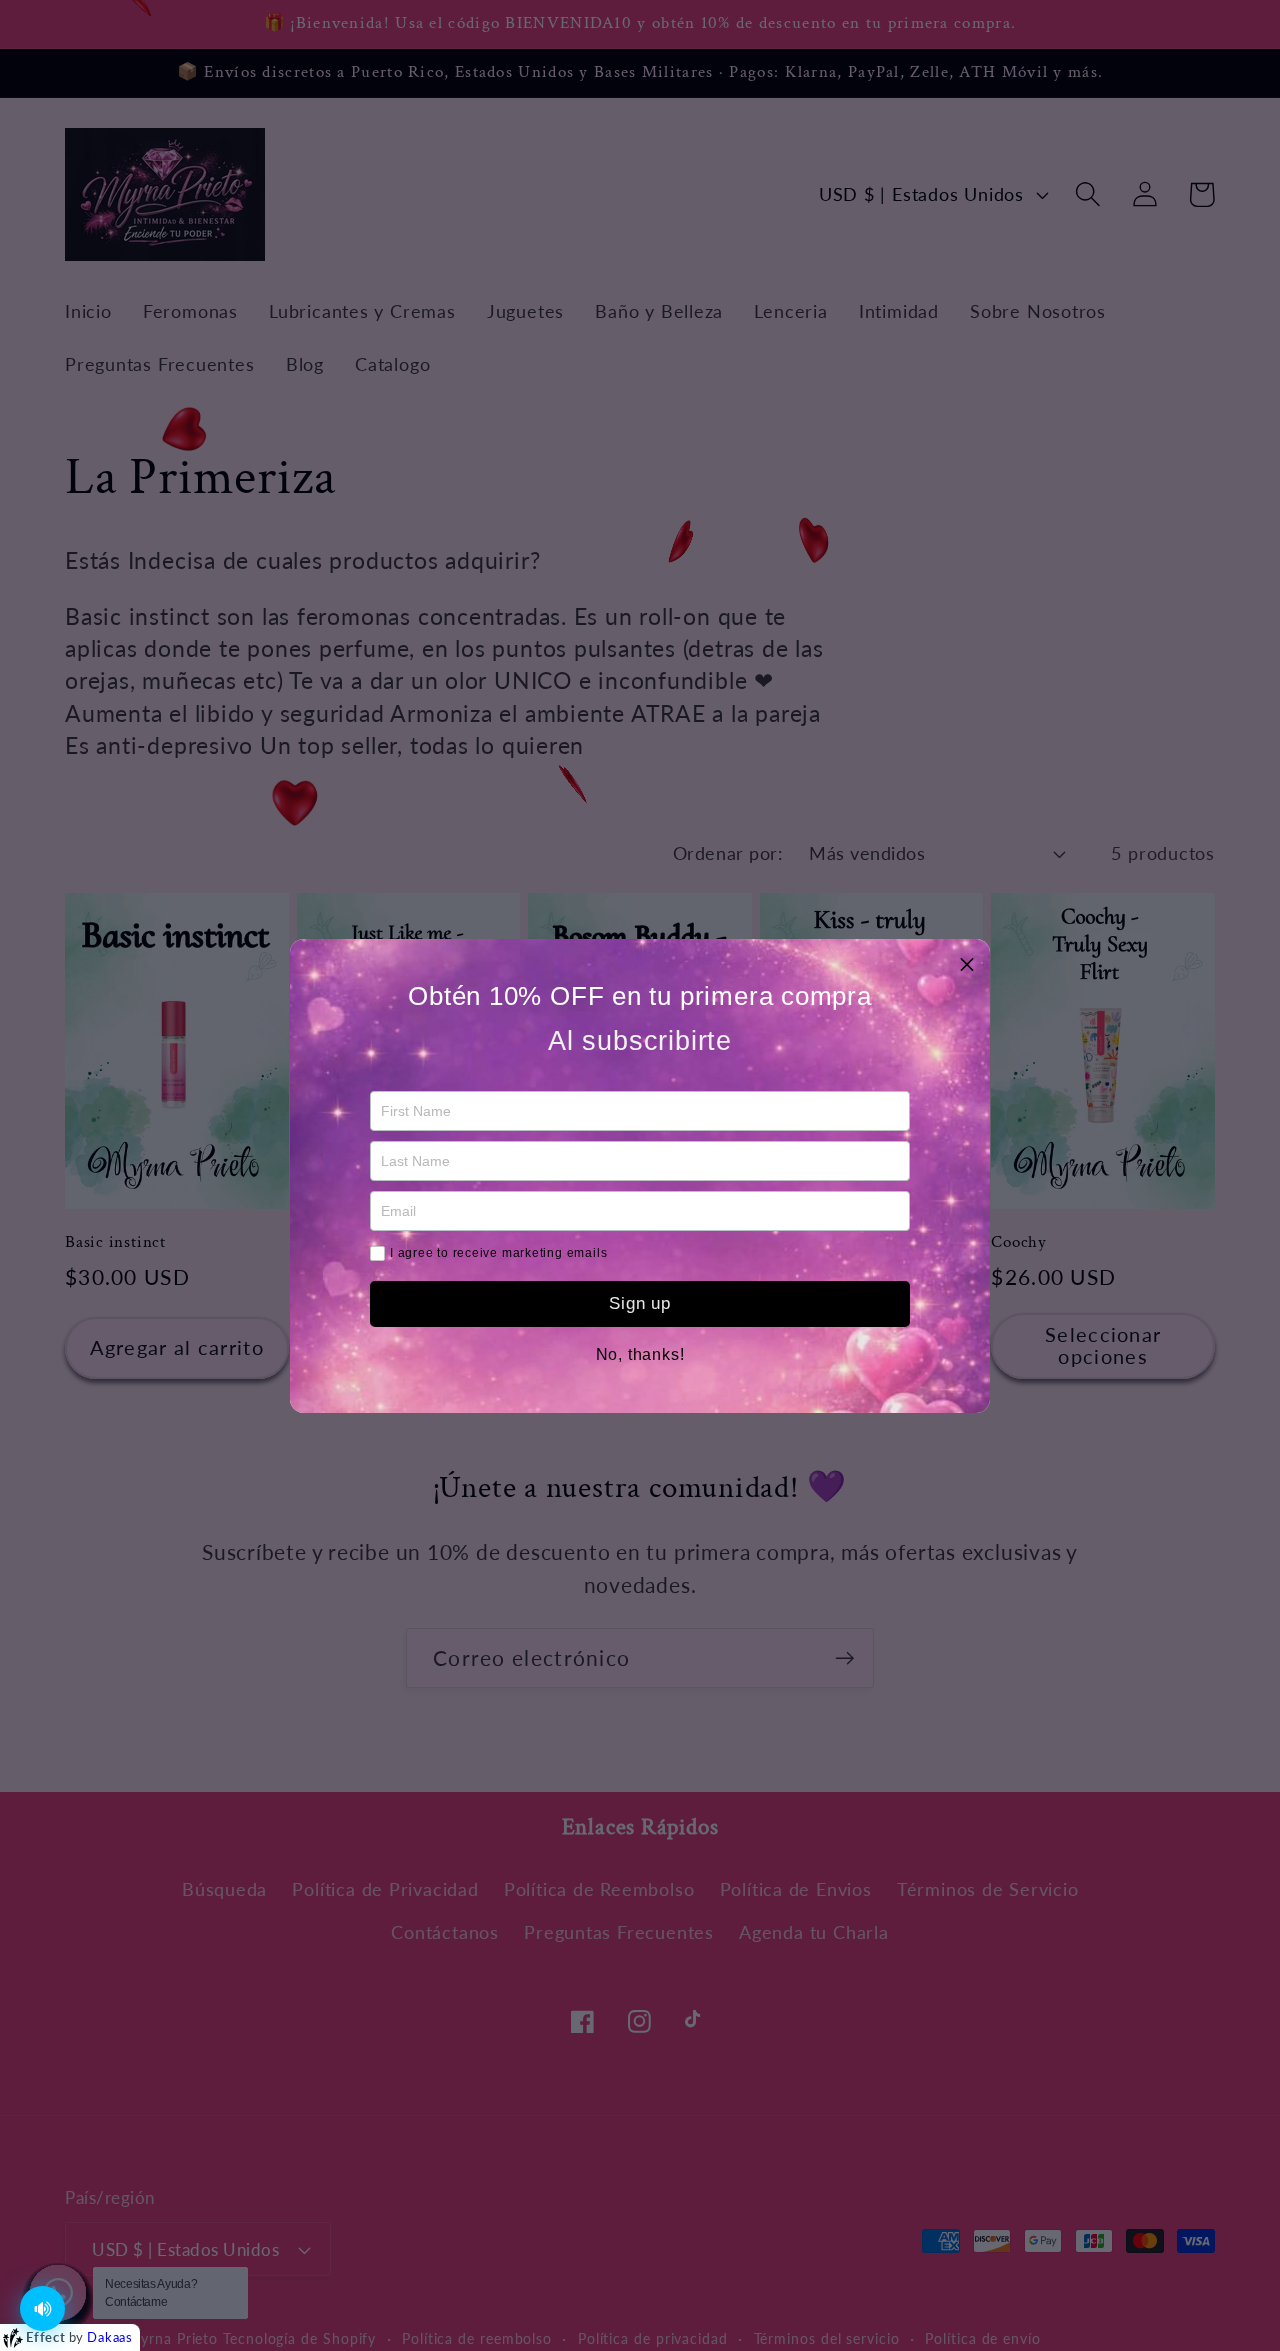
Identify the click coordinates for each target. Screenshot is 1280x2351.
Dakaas (110, 2337)
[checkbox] (377, 1253)
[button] (967, 962)
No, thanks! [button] (640, 1355)
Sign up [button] (639, 1303)
